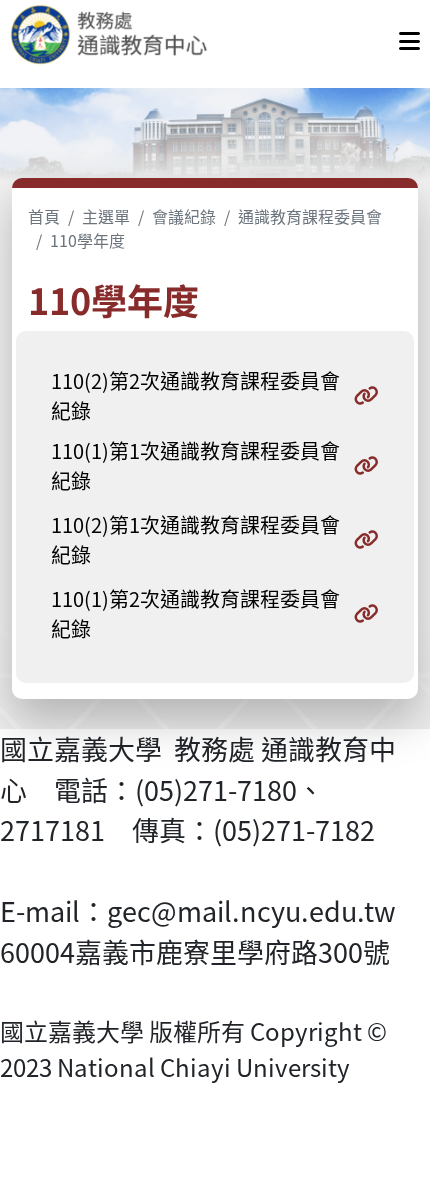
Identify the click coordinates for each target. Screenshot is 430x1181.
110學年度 (87, 240)
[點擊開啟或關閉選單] (409, 36)
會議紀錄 (184, 216)
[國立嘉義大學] (118, 36)
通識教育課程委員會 (310, 216)
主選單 (106, 216)
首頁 (44, 216)
